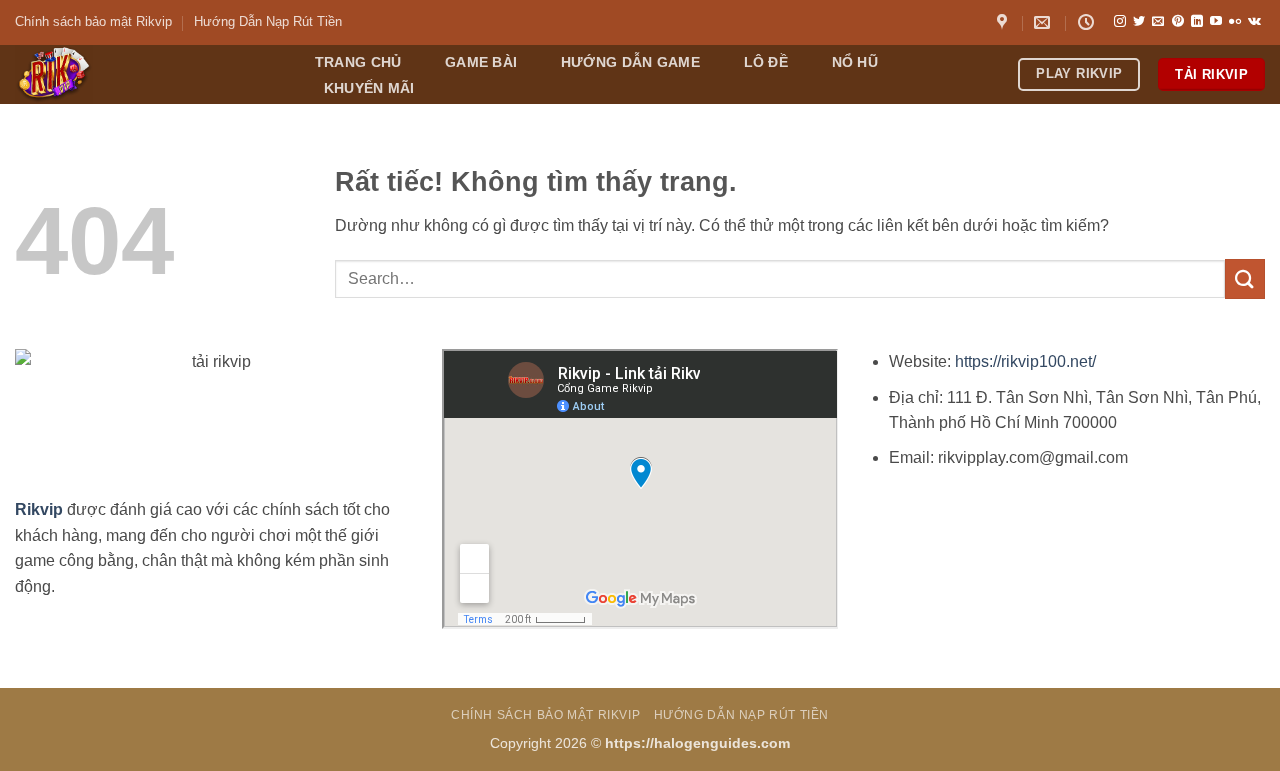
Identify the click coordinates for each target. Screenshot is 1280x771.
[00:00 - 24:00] (1088, 22)
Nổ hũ (855, 62)
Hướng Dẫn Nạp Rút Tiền (268, 21)
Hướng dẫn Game (630, 62)
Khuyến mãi (369, 88)
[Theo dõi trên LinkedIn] (1197, 22)
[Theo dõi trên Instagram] (1120, 22)
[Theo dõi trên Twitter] (1139, 22)
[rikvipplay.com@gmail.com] (1044, 22)
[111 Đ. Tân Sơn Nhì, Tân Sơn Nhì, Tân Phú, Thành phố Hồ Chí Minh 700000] (1004, 22)
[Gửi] (1245, 278)
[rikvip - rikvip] (143, 74)
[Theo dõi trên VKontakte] (1254, 22)
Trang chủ (358, 62)
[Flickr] (1235, 22)
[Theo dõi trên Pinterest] (1178, 22)
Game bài (481, 62)
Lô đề (766, 62)
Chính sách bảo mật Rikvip (93, 21)
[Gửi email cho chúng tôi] (1158, 22)
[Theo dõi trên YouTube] (1216, 22)
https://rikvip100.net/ (1025, 361)
